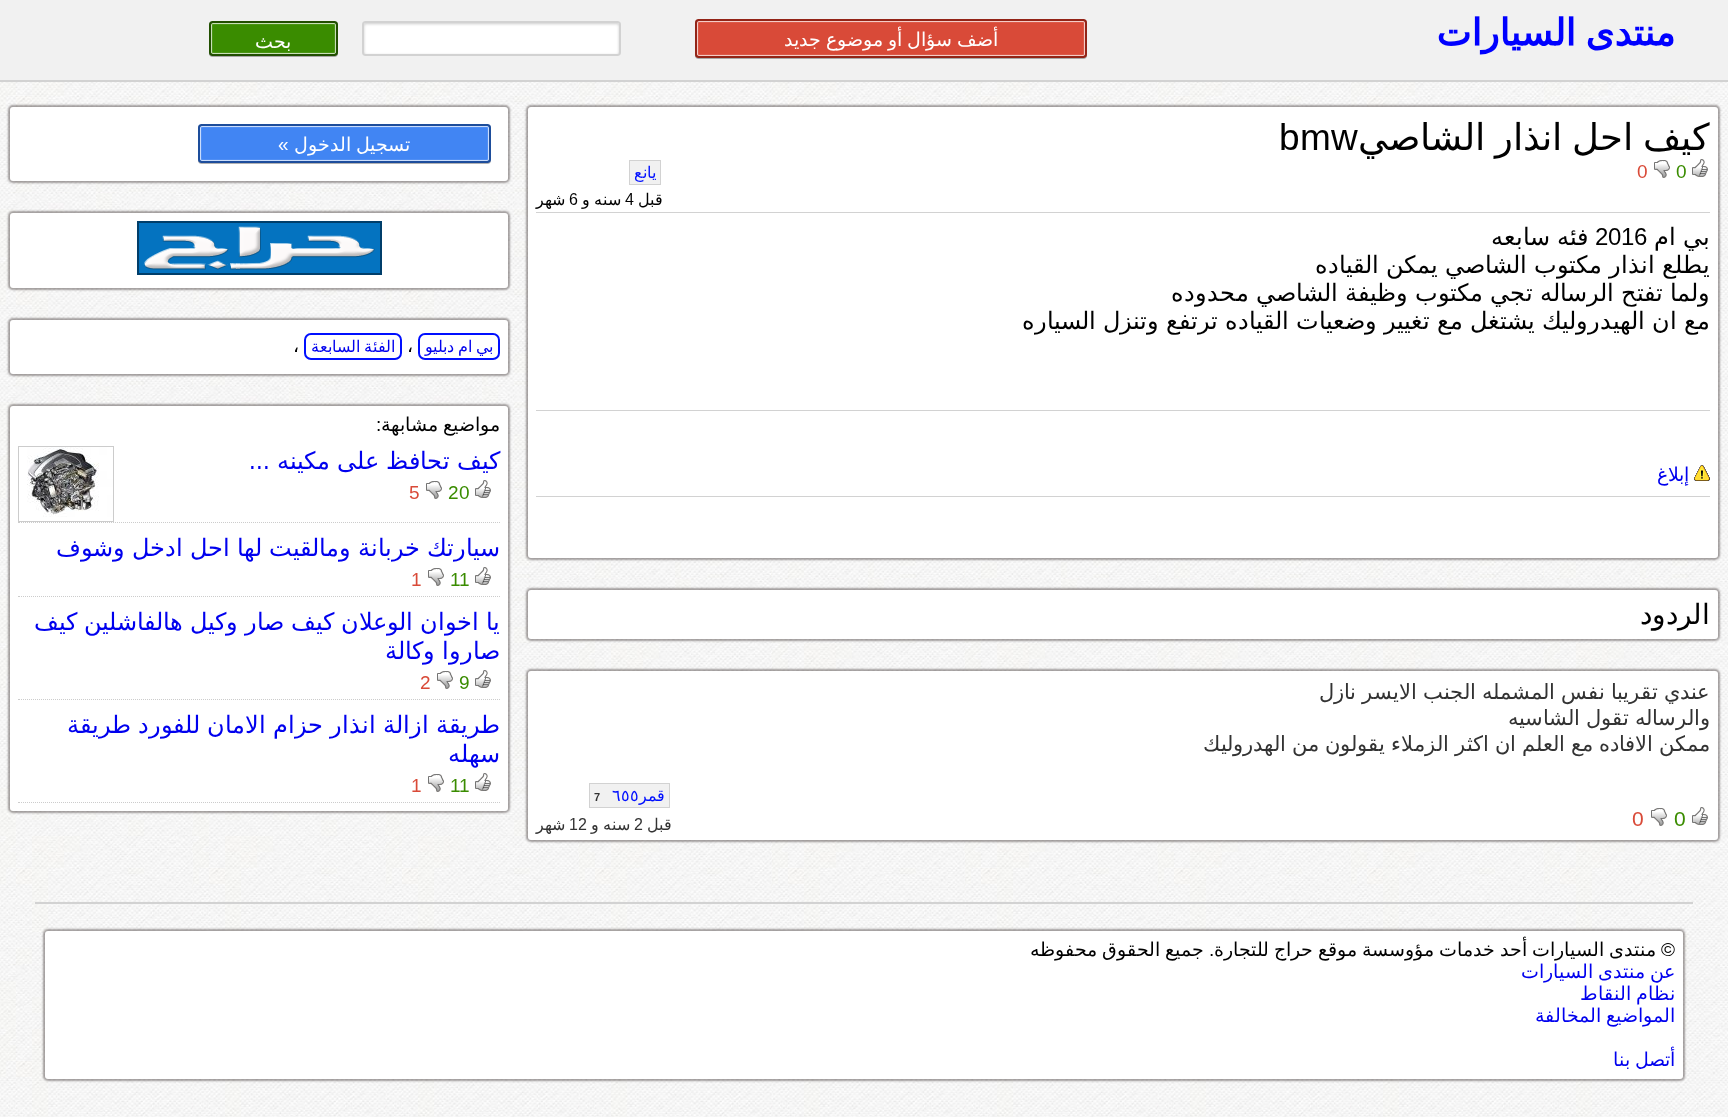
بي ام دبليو (459, 346)
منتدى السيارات (1556, 32)
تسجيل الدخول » (344, 144)
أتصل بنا (1644, 1059)
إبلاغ (1675, 474)
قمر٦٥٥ (629, 795)
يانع (645, 172)
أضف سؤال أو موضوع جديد (891, 39)
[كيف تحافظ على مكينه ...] (66, 511)
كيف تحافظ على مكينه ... (374, 460)
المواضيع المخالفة (1605, 1015)
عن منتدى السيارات (1598, 971)
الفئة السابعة (353, 346)
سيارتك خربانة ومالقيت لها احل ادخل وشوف (278, 547)
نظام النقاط (1627, 993)
